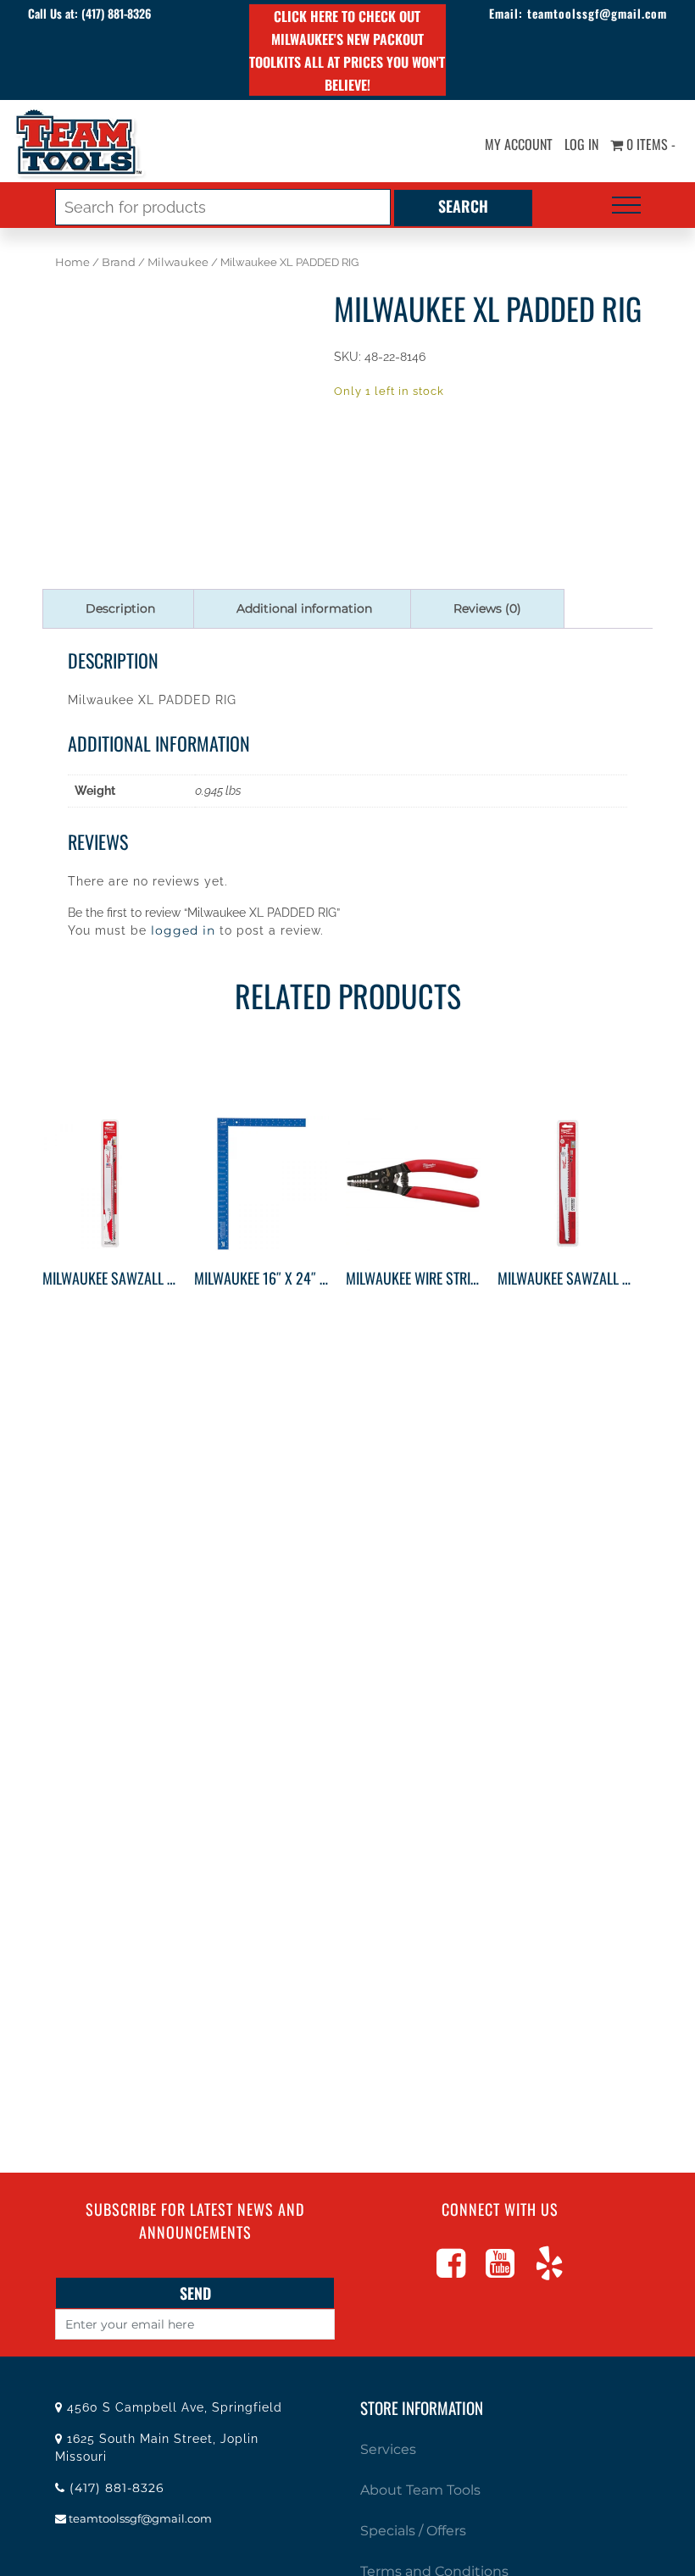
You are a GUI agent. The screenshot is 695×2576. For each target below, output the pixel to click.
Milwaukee (178, 262)
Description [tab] (120, 608)
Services (388, 2449)
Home (72, 262)
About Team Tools (420, 2490)
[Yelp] (549, 2271)
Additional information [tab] (304, 608)
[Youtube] (500, 2271)
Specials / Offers (413, 2531)
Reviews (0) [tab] (487, 608)
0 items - (649, 144)
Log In (581, 144)
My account (519, 144)
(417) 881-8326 (116, 13)
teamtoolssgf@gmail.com (597, 13)
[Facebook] (451, 2271)
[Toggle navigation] (626, 205)
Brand (119, 262)
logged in (183, 930)
